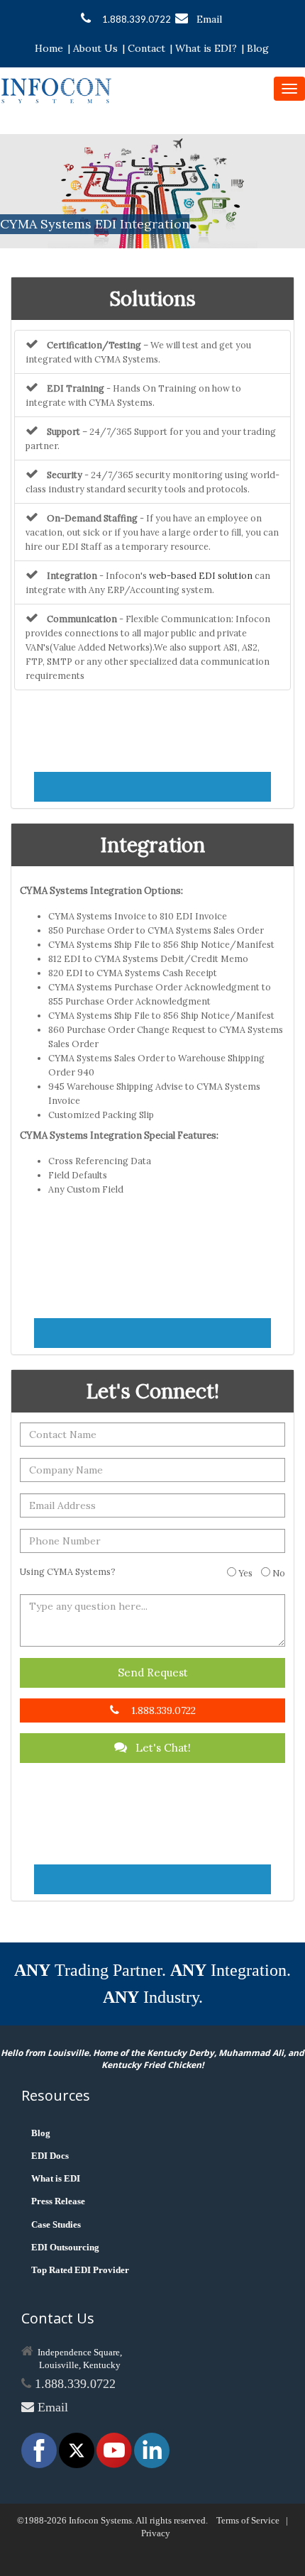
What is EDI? (206, 48)
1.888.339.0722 (137, 19)
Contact (146, 48)
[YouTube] (115, 2449)
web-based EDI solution (201, 575)
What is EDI (56, 2178)
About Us (95, 48)
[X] (78, 2449)
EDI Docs (50, 2156)
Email (209, 19)
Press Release (58, 2201)
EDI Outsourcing (65, 2247)
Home (49, 48)
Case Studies (56, 2224)
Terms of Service (248, 2520)
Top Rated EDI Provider (80, 2270)
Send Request (153, 1673)
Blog (258, 48)
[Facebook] (40, 2449)
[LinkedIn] (152, 2449)
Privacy (156, 2533)
